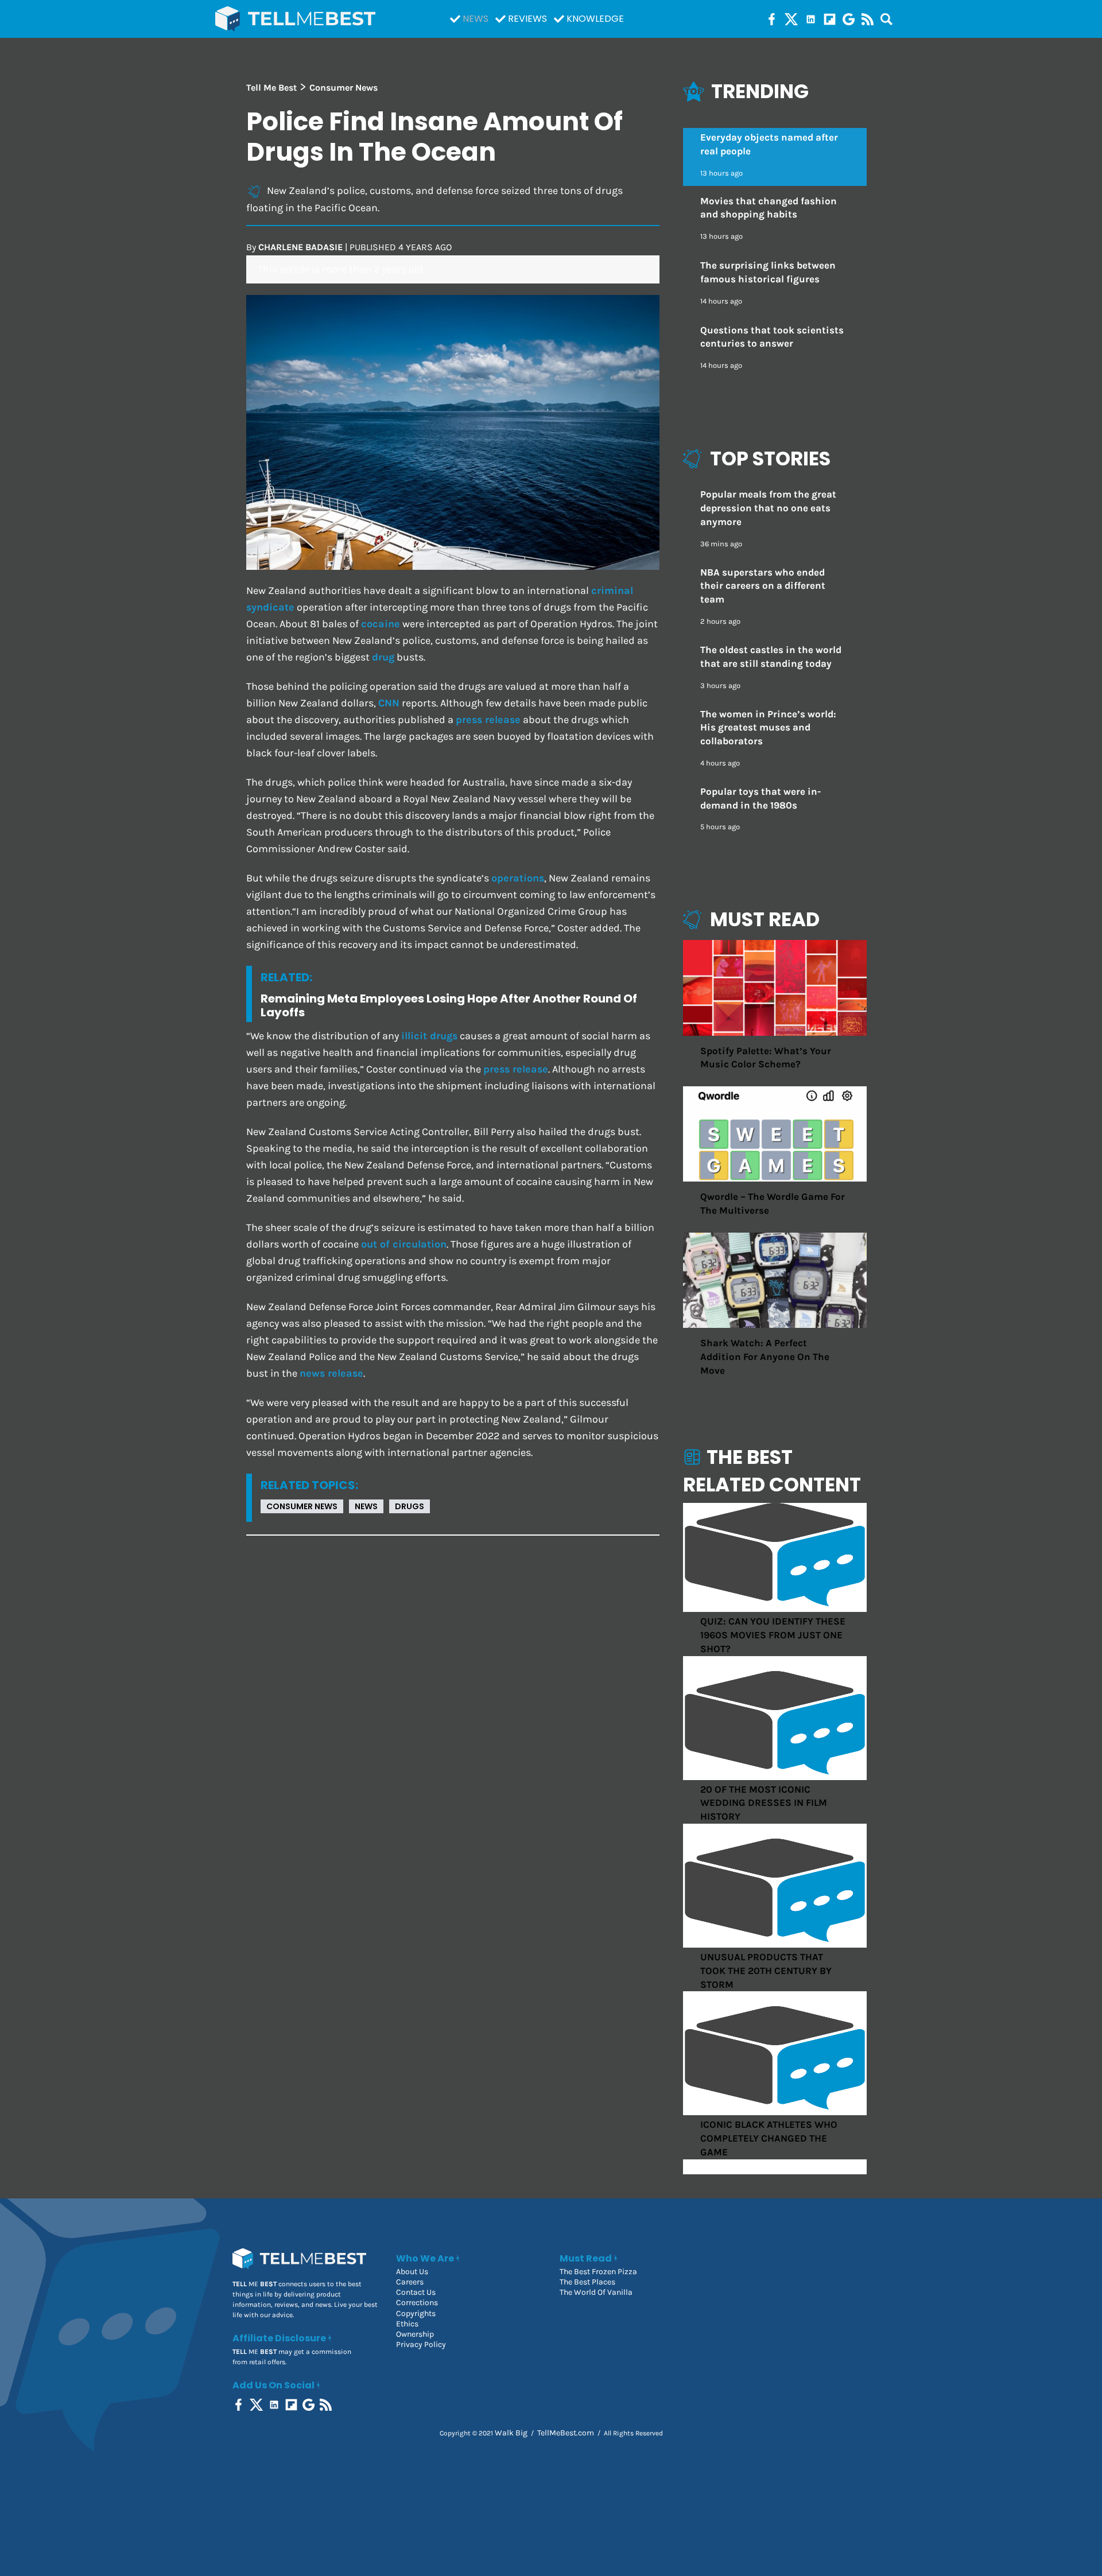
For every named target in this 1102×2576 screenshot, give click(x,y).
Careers (410, 2282)
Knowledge (595, 19)
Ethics (407, 2324)
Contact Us (416, 2292)
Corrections (417, 2303)
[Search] (886, 19)
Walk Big (511, 2433)
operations (518, 878)
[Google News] (849, 19)
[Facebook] (772, 19)
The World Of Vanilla (596, 2292)
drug (383, 657)
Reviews (527, 19)
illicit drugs (429, 1036)
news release (331, 1374)
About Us (412, 2272)
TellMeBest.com (566, 2433)
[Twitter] (791, 19)
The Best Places (587, 2282)
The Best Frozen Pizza (598, 2272)
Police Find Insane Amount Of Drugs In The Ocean (434, 137)
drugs (410, 1506)
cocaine (381, 624)
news (366, 1506)
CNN (389, 703)
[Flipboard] (830, 19)
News (476, 19)
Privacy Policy (421, 2344)
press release (488, 720)
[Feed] (868, 19)
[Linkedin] (811, 19)
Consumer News (302, 1506)
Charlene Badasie (300, 247)
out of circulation (404, 1244)
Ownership (415, 2334)
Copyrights (416, 2313)
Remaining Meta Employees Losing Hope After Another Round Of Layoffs (449, 1005)
